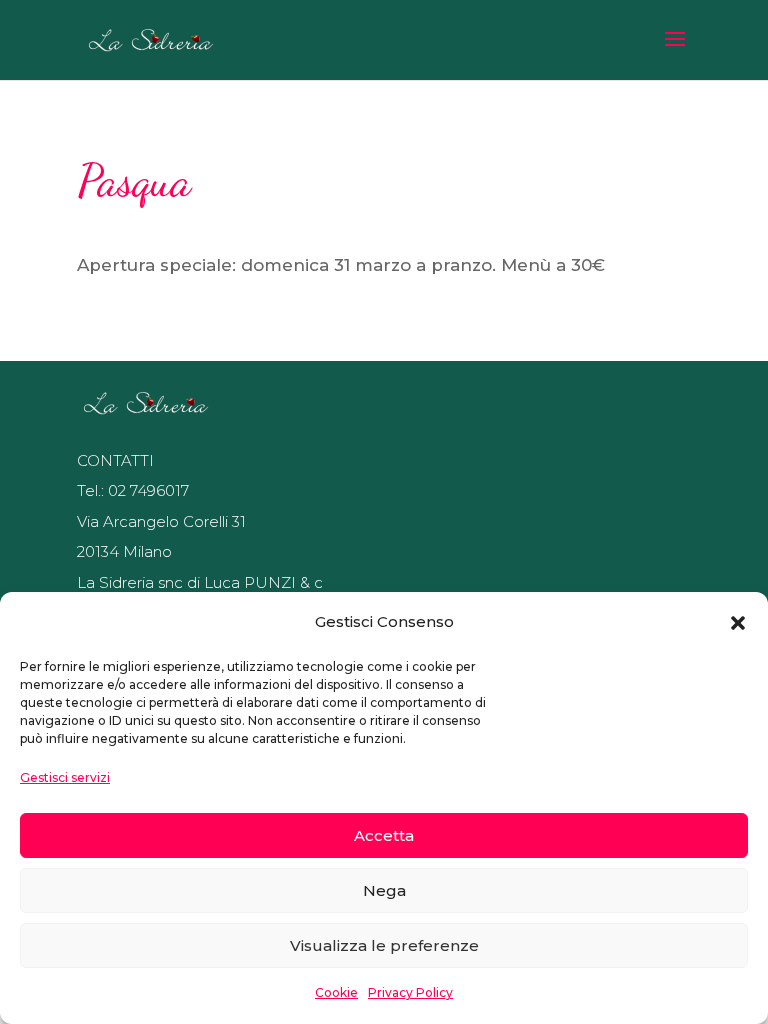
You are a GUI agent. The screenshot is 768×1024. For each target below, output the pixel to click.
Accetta (384, 835)
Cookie (336, 992)
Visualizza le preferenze (384, 945)
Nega (384, 890)
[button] (738, 623)
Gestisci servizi (65, 777)
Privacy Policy (410, 992)
